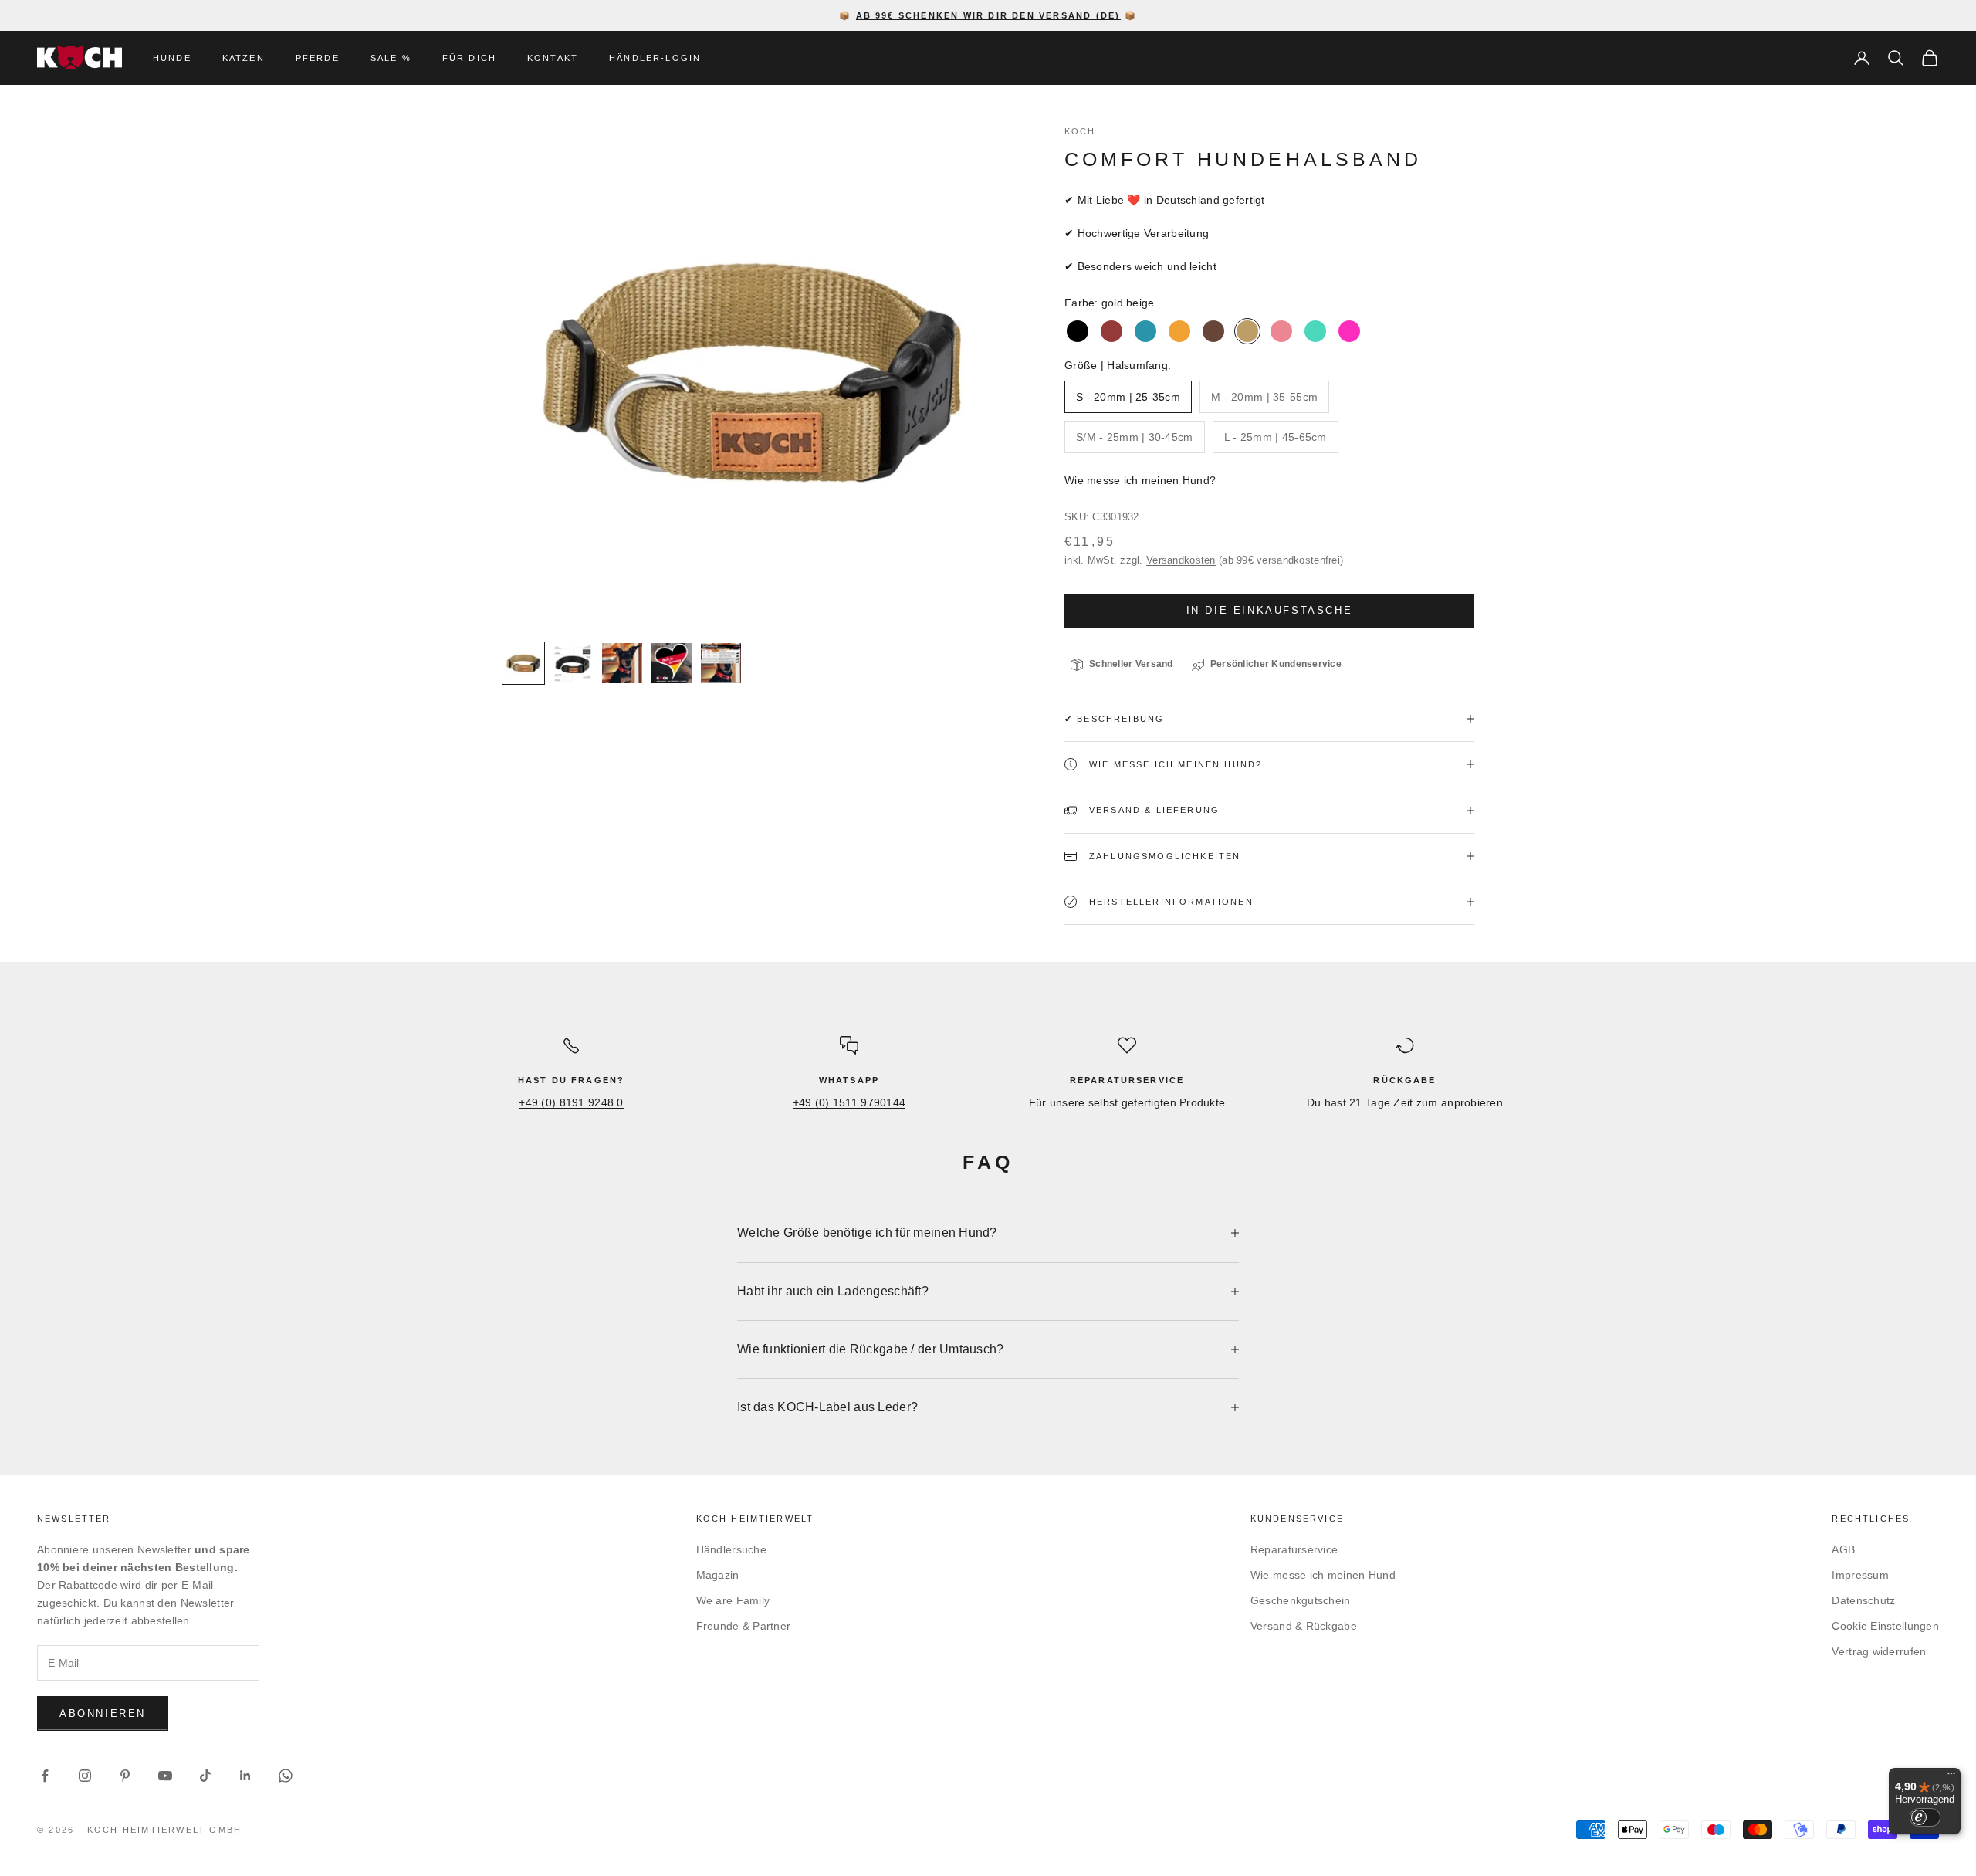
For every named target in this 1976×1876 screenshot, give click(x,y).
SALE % (391, 58)
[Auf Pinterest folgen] (125, 1776)
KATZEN (244, 58)
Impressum (1860, 1575)
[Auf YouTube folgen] (165, 1776)
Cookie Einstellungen (1885, 1626)
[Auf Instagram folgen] (85, 1776)
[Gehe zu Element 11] (622, 663)
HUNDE (172, 58)
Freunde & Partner (744, 1626)
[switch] (1925, 1817)
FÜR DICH (469, 58)
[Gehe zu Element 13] (721, 663)
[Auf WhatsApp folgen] (286, 1776)
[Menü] (1951, 1777)
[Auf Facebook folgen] (45, 1776)
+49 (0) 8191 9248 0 (571, 1102)
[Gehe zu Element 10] (573, 663)
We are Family (733, 1600)
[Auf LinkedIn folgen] (245, 1776)
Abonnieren (103, 1713)
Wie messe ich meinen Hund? (1140, 480)
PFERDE (318, 58)
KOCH (1080, 131)
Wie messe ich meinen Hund (1323, 1575)
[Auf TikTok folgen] (205, 1776)
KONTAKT (553, 58)
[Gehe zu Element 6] (523, 663)
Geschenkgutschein (1301, 1600)
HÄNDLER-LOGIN (655, 58)
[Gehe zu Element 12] (672, 663)
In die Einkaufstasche (1270, 610)
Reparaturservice (1294, 1549)
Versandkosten (1181, 560)
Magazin (718, 1575)
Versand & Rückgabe (1304, 1626)
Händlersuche (731, 1549)
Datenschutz (1863, 1600)
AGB (1843, 1549)
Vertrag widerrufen (1879, 1651)
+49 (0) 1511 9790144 (849, 1102)
